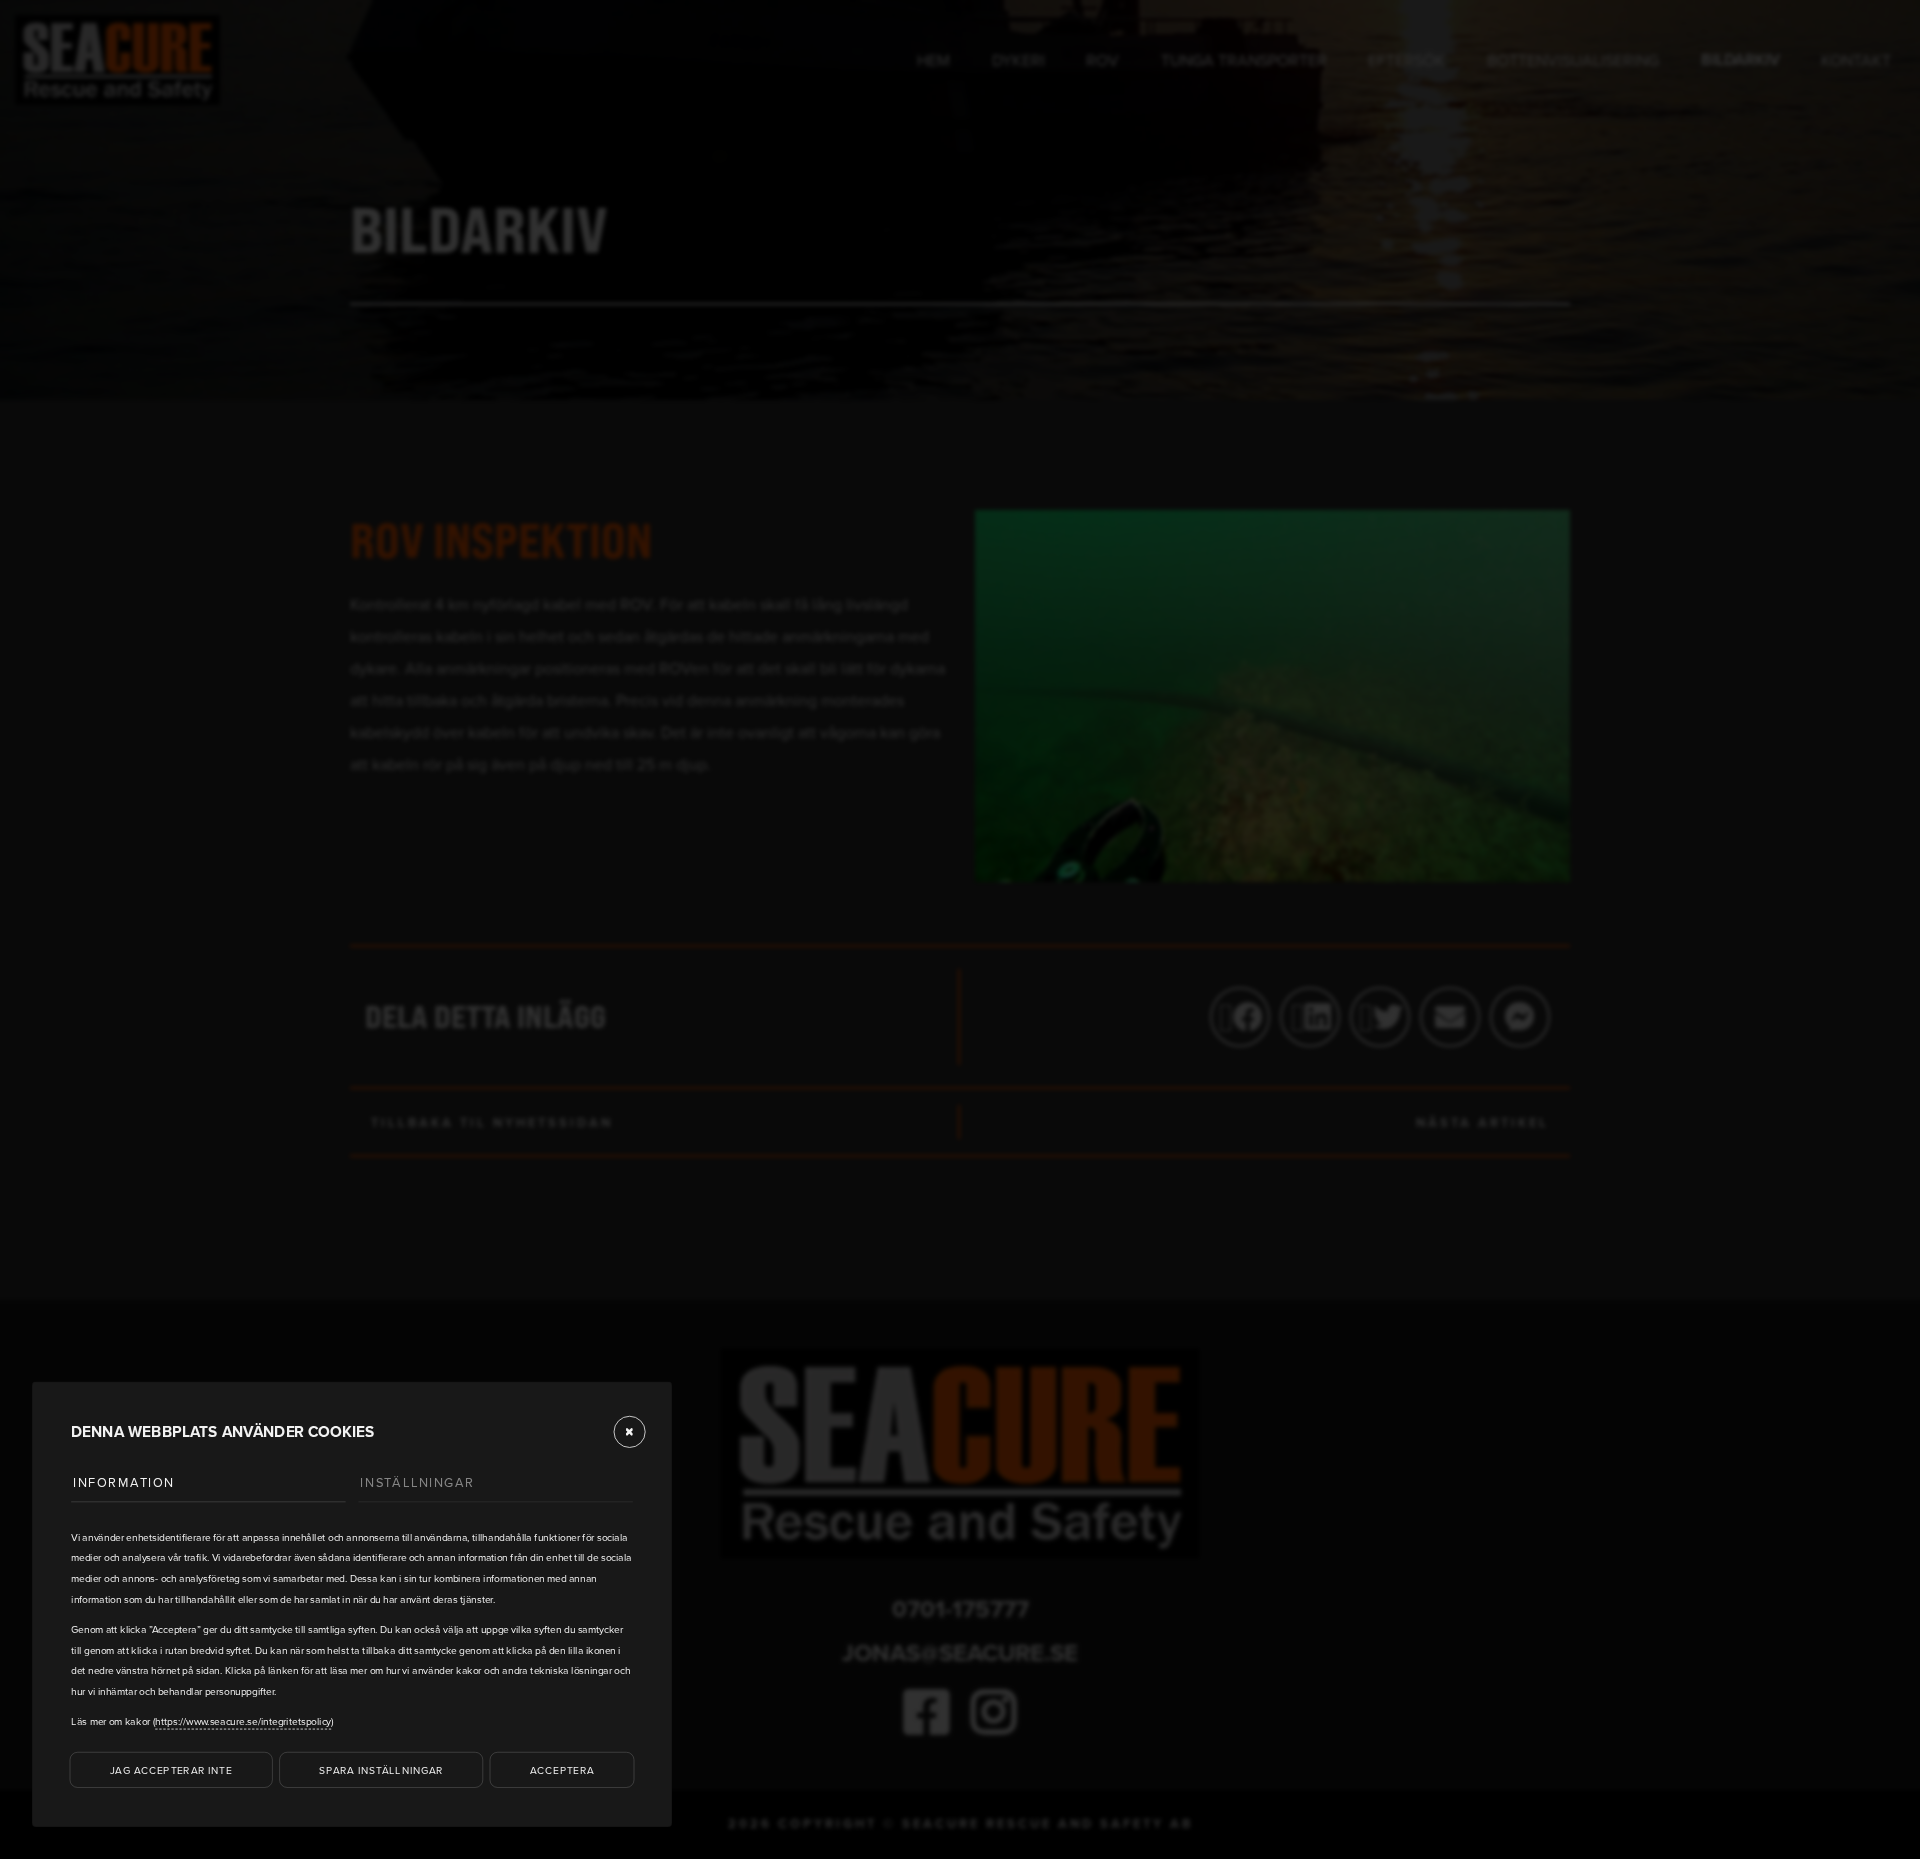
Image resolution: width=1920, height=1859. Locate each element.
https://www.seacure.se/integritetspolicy (243, 1721)
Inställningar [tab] (417, 1482)
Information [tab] (124, 1482)
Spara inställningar (381, 1769)
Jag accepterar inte (171, 1769)
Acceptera (562, 1769)
